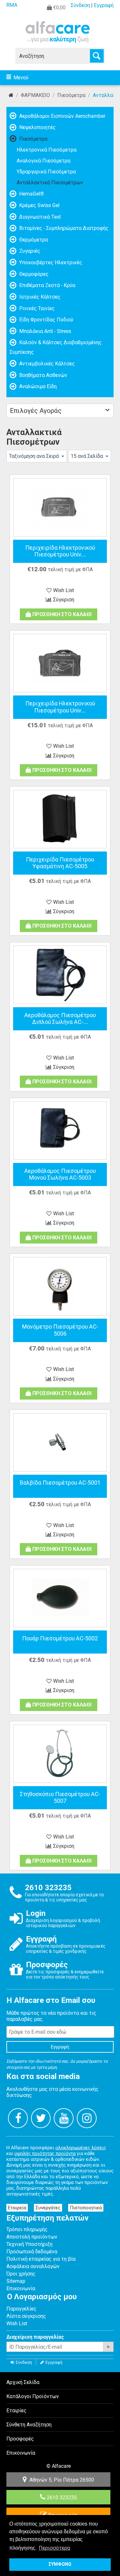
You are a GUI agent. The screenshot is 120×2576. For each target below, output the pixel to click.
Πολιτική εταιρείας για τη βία (41, 2259)
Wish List (17, 2323)
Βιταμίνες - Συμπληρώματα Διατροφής (63, 228)
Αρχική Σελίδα (11, 95)
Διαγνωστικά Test (39, 217)
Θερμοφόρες (33, 274)
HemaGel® (31, 194)
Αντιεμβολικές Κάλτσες (46, 364)
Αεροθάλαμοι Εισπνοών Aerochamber (62, 116)
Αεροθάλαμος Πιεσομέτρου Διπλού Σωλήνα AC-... (60, 1019)
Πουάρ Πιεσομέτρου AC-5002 (60, 1638)
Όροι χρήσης (21, 2274)
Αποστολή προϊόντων (32, 2237)
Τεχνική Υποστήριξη (29, 2244)
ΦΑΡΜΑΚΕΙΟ (35, 95)
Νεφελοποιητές (37, 127)
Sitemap (16, 2281)
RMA (12, 5)
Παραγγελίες (21, 2309)
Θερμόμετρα (33, 240)
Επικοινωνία (21, 2288)
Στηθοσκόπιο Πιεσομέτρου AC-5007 (60, 1798)
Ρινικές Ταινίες (36, 308)
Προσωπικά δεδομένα (32, 2252)
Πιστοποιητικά (86, 2208)
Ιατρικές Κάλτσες (39, 297)
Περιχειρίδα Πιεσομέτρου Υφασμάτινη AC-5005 (60, 863)
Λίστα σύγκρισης (26, 2316)
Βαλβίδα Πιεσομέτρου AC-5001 (60, 1483)
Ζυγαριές (29, 251)
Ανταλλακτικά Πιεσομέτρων (50, 183)
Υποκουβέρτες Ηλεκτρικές (50, 262)
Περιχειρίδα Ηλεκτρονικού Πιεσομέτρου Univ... (60, 551)
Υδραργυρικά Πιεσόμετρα (46, 172)
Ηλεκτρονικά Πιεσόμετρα (47, 150)
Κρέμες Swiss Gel (39, 205)
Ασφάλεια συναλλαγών (33, 2266)
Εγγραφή (104, 5)
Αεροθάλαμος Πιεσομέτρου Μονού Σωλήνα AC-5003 (60, 1174)
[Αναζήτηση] (97, 56)
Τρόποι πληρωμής (27, 2229)
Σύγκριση (64, 600)
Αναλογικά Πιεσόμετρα (44, 161)
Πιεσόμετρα (71, 95)
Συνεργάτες (48, 2208)
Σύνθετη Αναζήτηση (29, 2425)
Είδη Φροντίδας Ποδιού (46, 320)
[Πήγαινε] (108, 2347)
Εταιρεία (17, 2208)
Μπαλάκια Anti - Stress (44, 331)
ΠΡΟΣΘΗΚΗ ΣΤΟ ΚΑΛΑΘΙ (62, 614)
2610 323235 (62, 2497)
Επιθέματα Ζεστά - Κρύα (47, 285)
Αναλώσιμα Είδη (37, 386)
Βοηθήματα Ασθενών (43, 375)
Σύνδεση (80, 5)
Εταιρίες (16, 2410)
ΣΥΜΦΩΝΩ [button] (60, 2564)
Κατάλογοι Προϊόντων (33, 2396)
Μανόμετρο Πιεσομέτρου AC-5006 (60, 1330)
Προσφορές (20, 2439)
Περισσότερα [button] (54, 2548)
